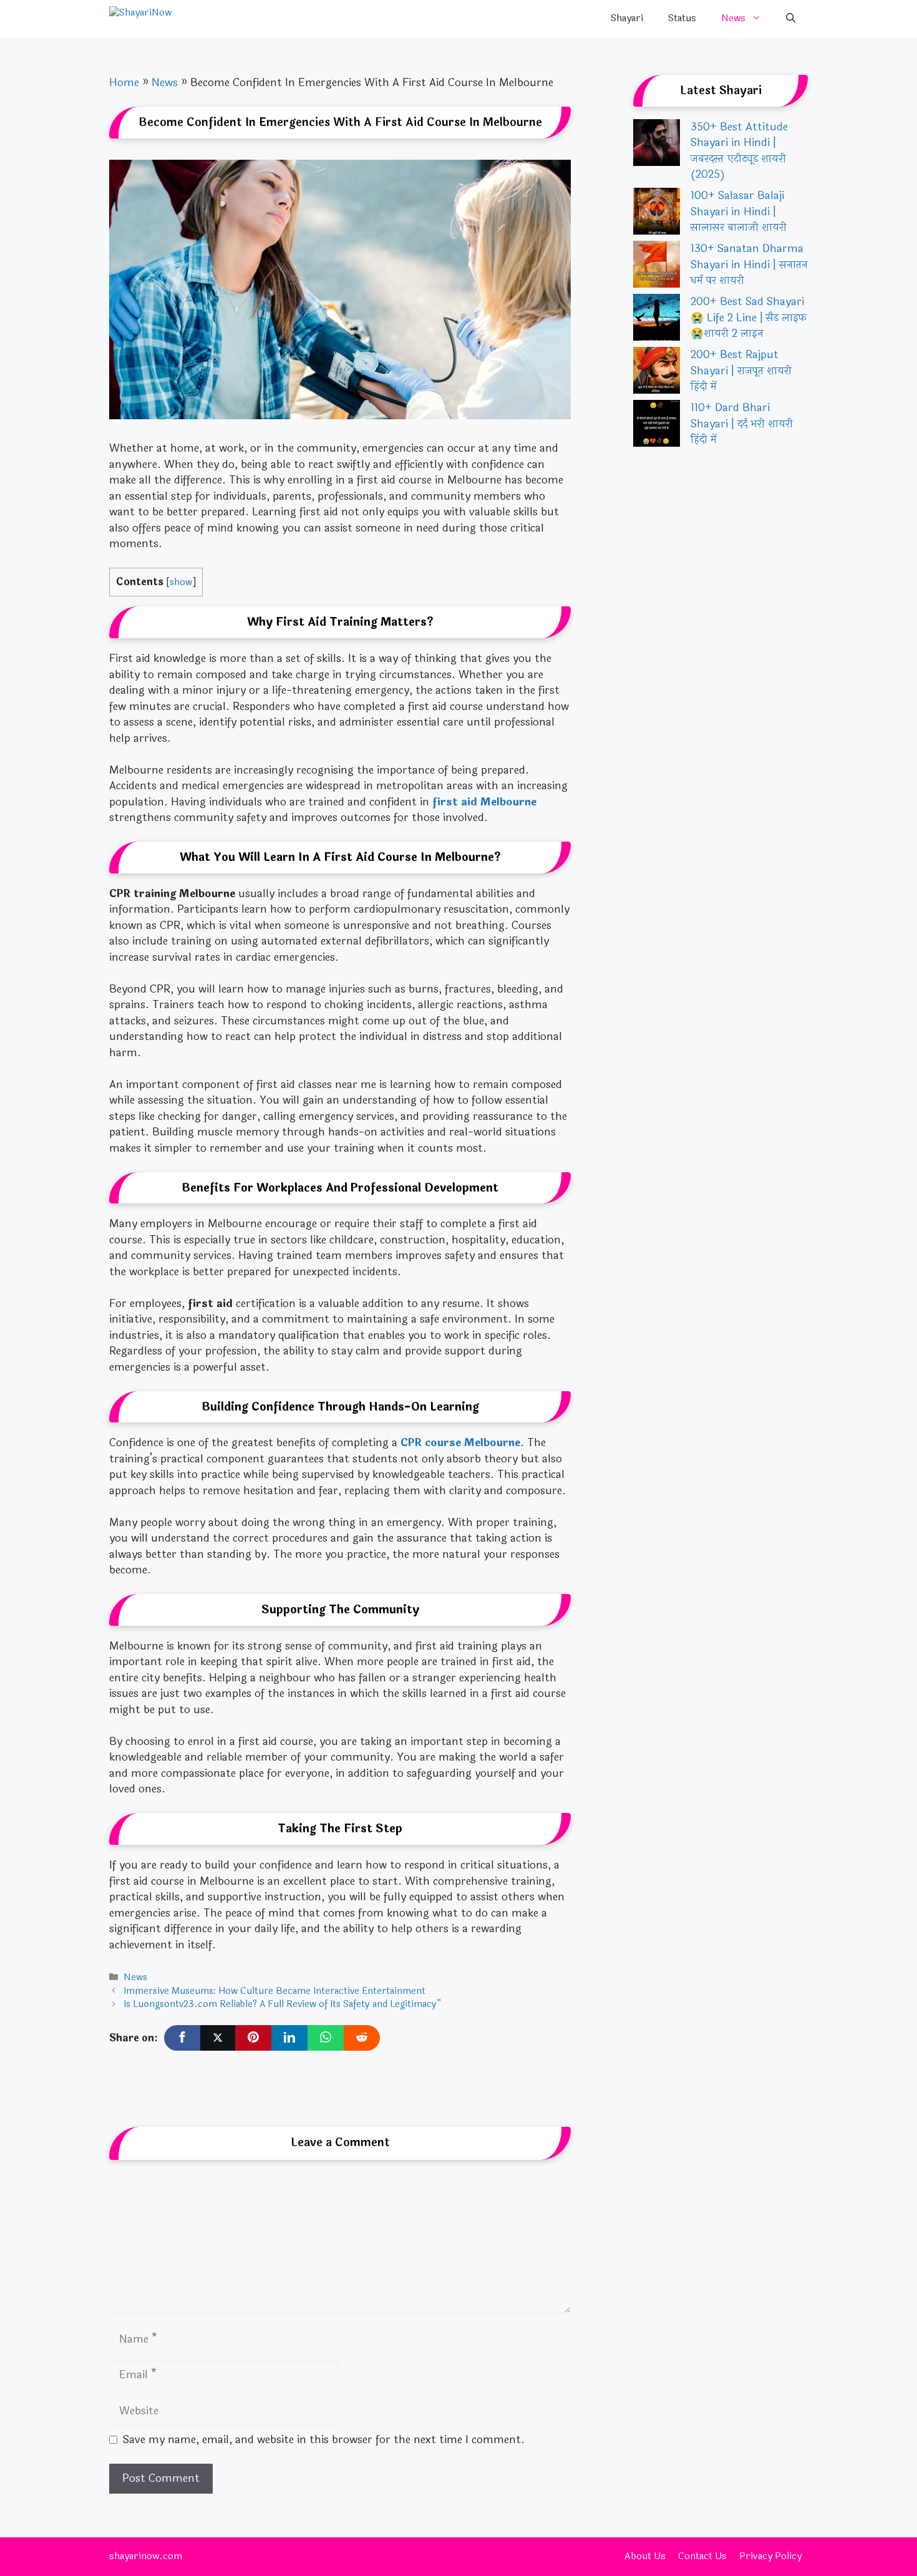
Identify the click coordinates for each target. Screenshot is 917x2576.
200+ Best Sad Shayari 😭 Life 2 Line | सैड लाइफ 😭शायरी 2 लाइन (749, 318)
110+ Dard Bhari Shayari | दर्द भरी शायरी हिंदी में (742, 424)
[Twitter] (218, 2038)
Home (124, 83)
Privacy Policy (770, 2556)
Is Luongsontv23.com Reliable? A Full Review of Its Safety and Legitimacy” (282, 2004)
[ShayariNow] (172, 19)
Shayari (627, 18)
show (181, 582)
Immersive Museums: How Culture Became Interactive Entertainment (274, 1991)
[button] (791, 19)
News (733, 18)
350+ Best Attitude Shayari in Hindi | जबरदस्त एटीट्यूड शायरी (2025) (739, 151)
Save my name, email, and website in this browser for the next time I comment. (324, 2440)
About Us (645, 2556)
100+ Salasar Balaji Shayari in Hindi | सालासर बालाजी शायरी (739, 211)
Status (682, 18)
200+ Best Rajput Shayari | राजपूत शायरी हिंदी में (741, 371)
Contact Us (702, 2556)
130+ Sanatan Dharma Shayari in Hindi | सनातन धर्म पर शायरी (749, 265)
